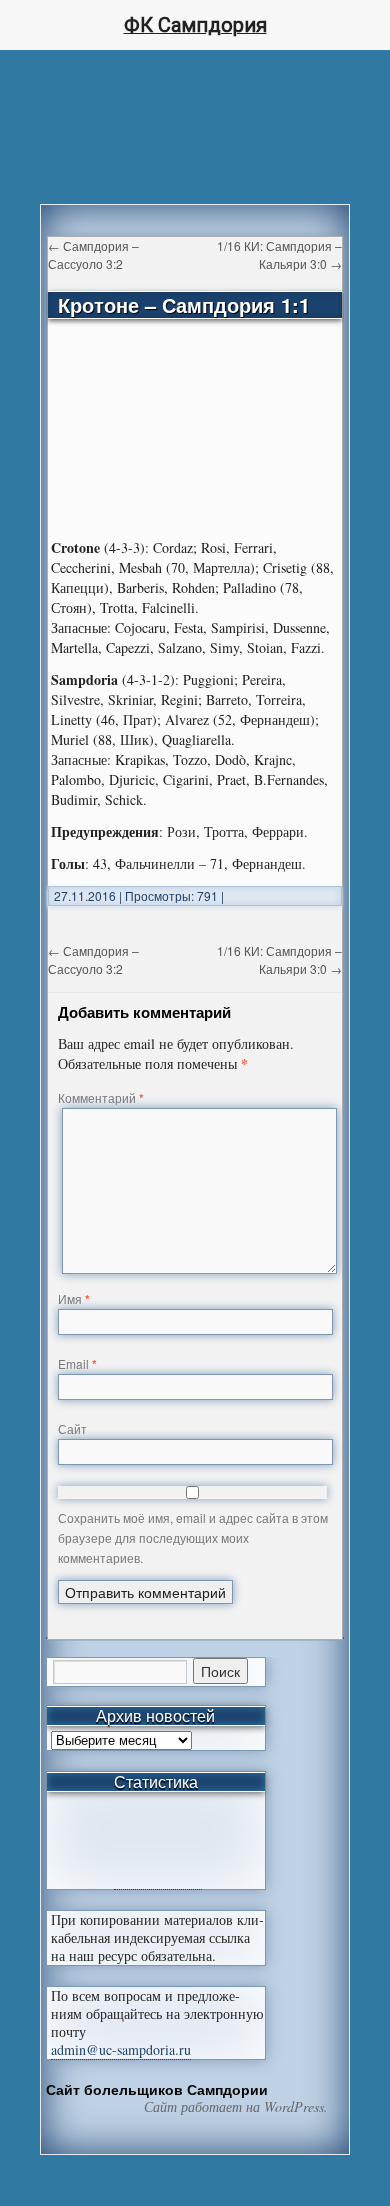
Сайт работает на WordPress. (236, 2107)
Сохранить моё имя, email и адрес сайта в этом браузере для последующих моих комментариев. (193, 1537)
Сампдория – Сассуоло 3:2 (93, 254)
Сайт (72, 1428)
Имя (74, 1298)
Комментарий (101, 1097)
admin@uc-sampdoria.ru (121, 2049)
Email (77, 1363)
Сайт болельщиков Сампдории (157, 2089)
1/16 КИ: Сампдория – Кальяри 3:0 (279, 254)
